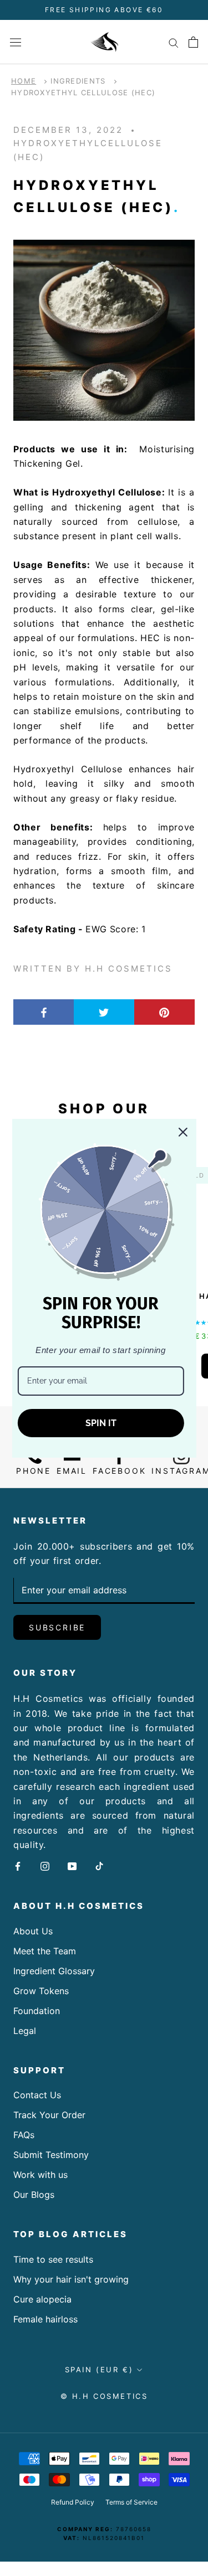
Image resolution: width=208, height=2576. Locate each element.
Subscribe (57, 1627)
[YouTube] (72, 1865)
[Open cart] (193, 42)
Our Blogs (34, 2195)
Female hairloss (45, 2319)
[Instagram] (45, 1865)
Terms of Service (131, 2502)
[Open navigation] (16, 42)
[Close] (183, 1132)
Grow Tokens (41, 1991)
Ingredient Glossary (54, 1971)
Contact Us (37, 2095)
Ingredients (78, 81)
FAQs (24, 2135)
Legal (25, 2031)
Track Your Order (49, 2115)
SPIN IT (101, 1423)
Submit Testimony (51, 2155)
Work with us (40, 2175)
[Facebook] (18, 1865)
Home (24, 81)
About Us (33, 1931)
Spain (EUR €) (99, 2369)
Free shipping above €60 (104, 10)
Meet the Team (45, 1951)
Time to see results (53, 2259)
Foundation (37, 2011)
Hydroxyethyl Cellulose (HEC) (83, 92)
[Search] (174, 42)
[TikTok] (99, 1865)
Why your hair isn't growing (71, 2279)
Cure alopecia (42, 2299)
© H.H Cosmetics (104, 2396)
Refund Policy (73, 2502)
